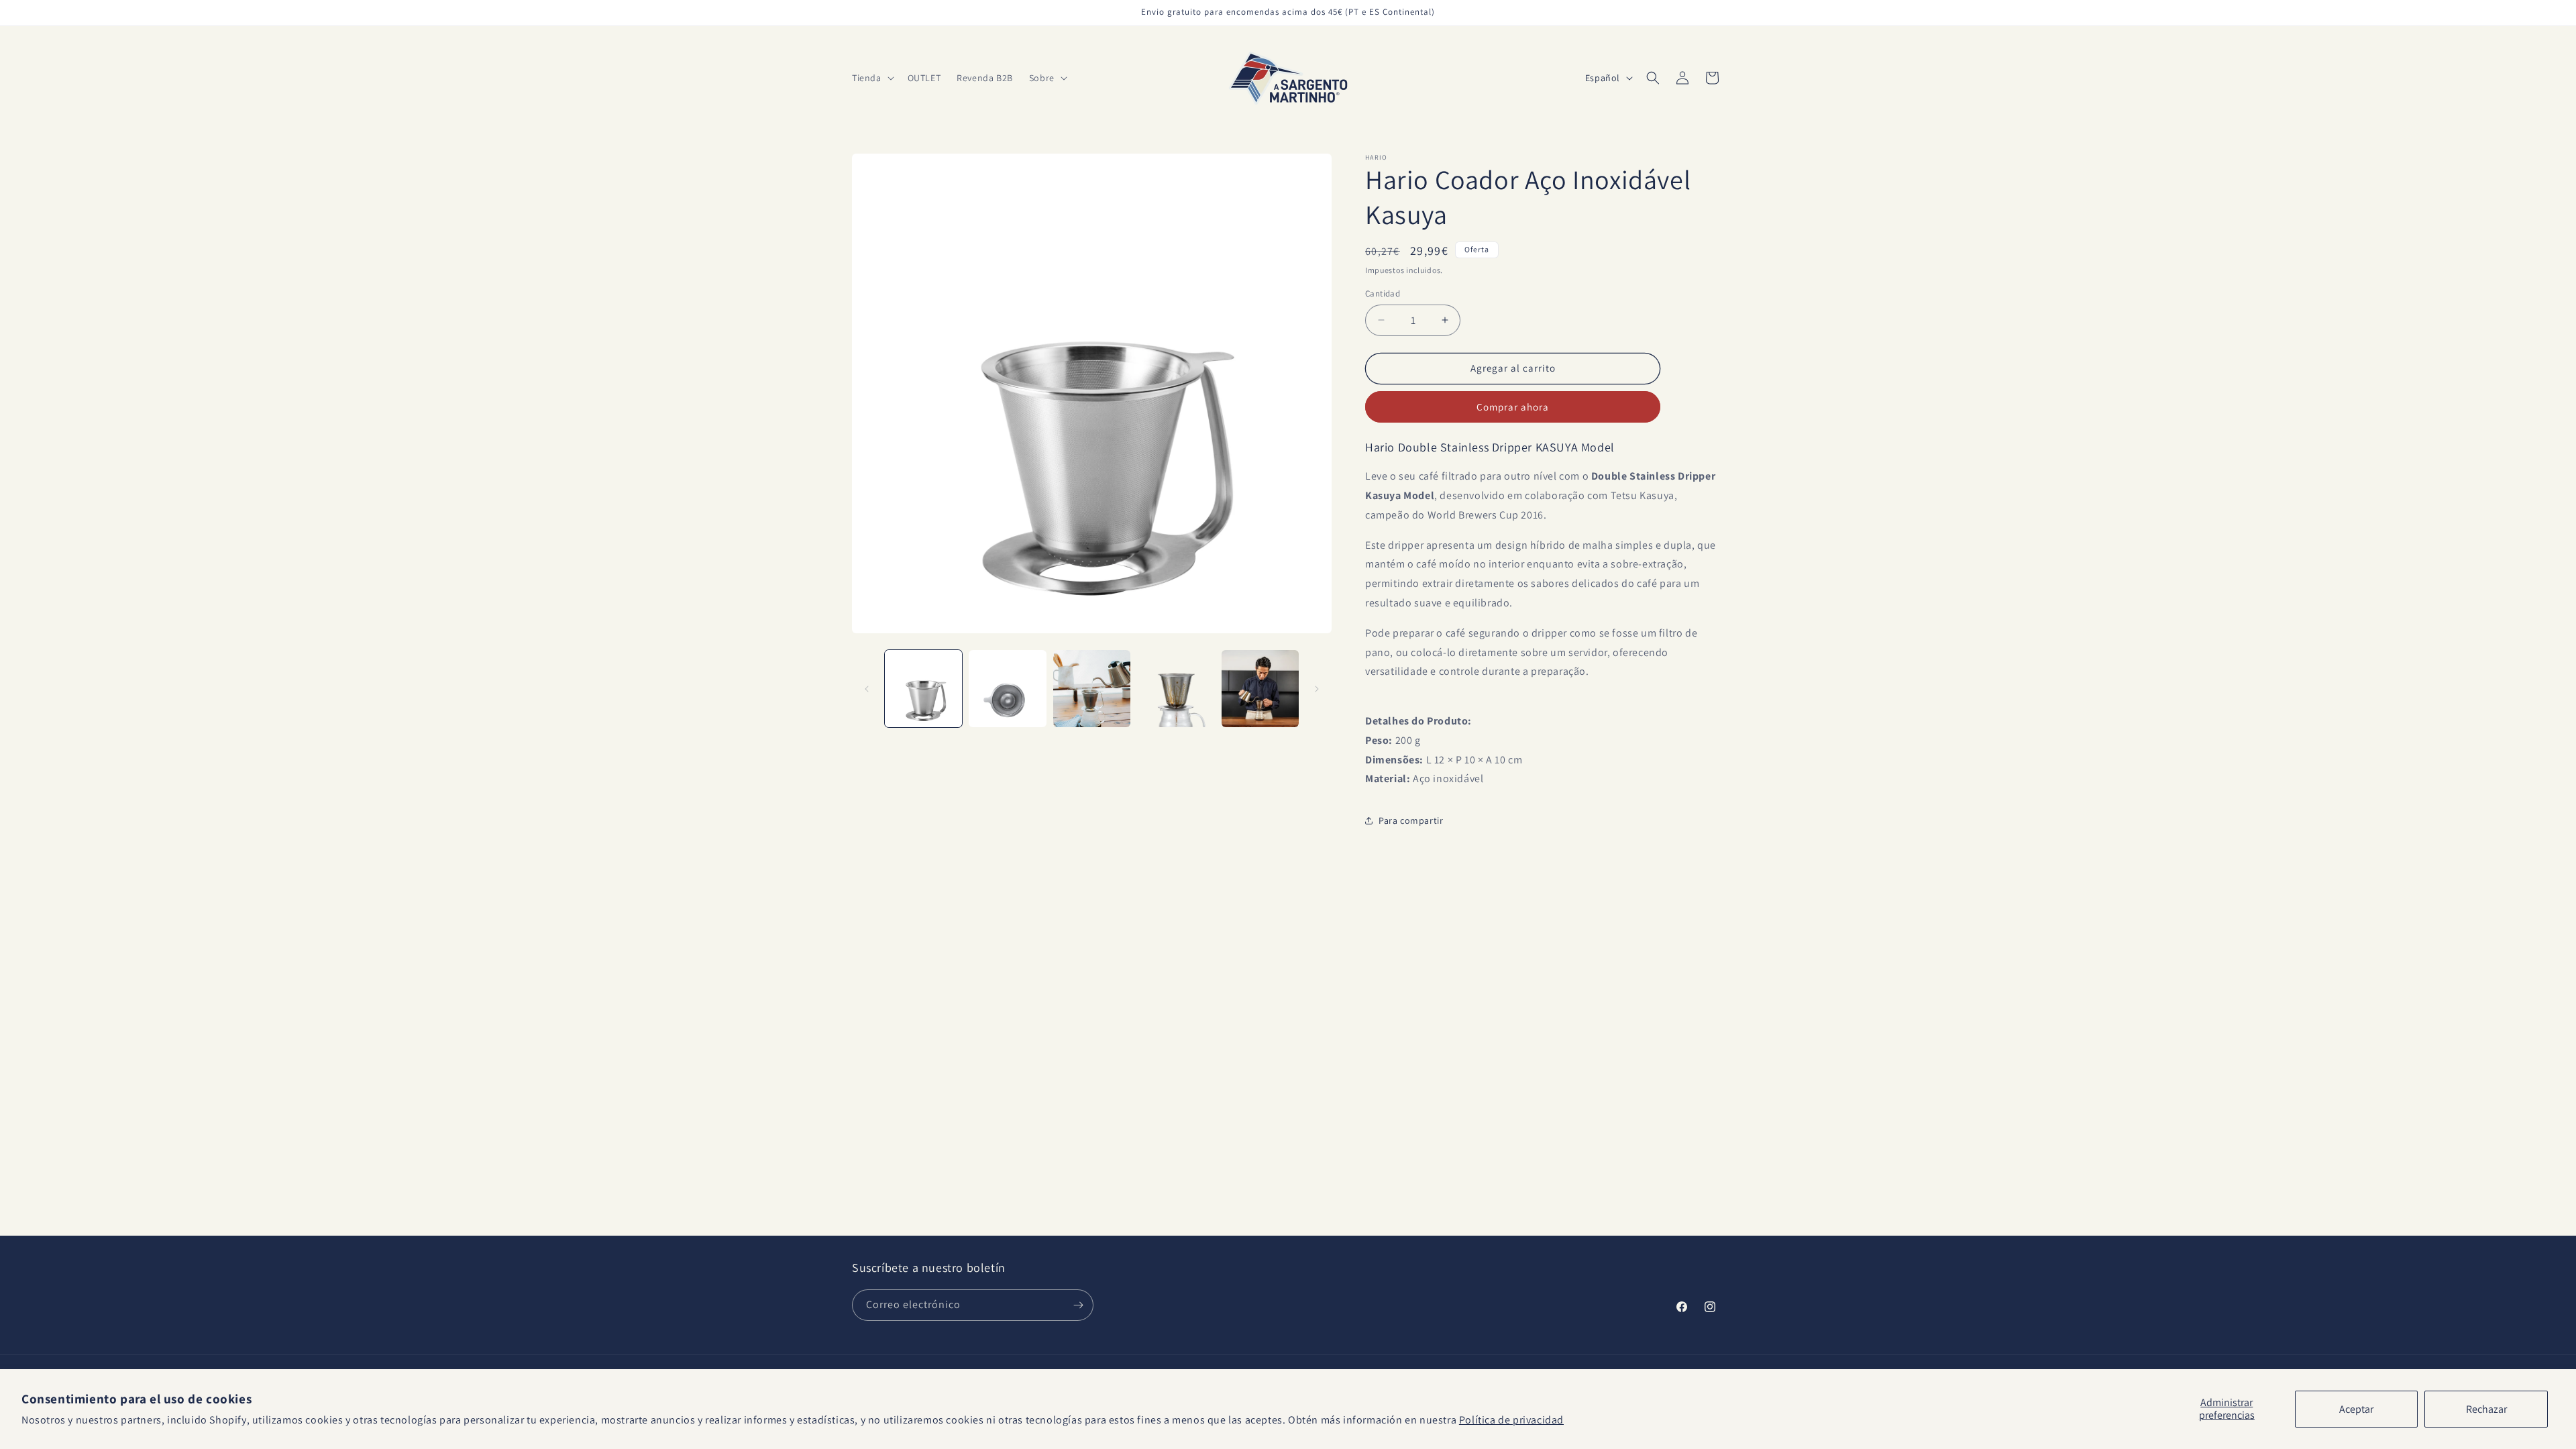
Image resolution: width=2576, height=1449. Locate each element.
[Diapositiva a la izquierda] (867, 689)
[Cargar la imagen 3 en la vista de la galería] (1092, 689)
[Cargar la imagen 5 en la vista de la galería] (1260, 689)
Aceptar (2356, 1409)
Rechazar (2486, 1409)
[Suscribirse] (1078, 1305)
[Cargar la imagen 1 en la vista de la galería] (923, 689)
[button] (872, 78)
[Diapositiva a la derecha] (1317, 689)
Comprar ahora (1513, 407)
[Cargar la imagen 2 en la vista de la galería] (1007, 689)
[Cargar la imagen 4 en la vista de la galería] (1176, 689)
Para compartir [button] (1411, 820)
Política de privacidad (1511, 1420)
